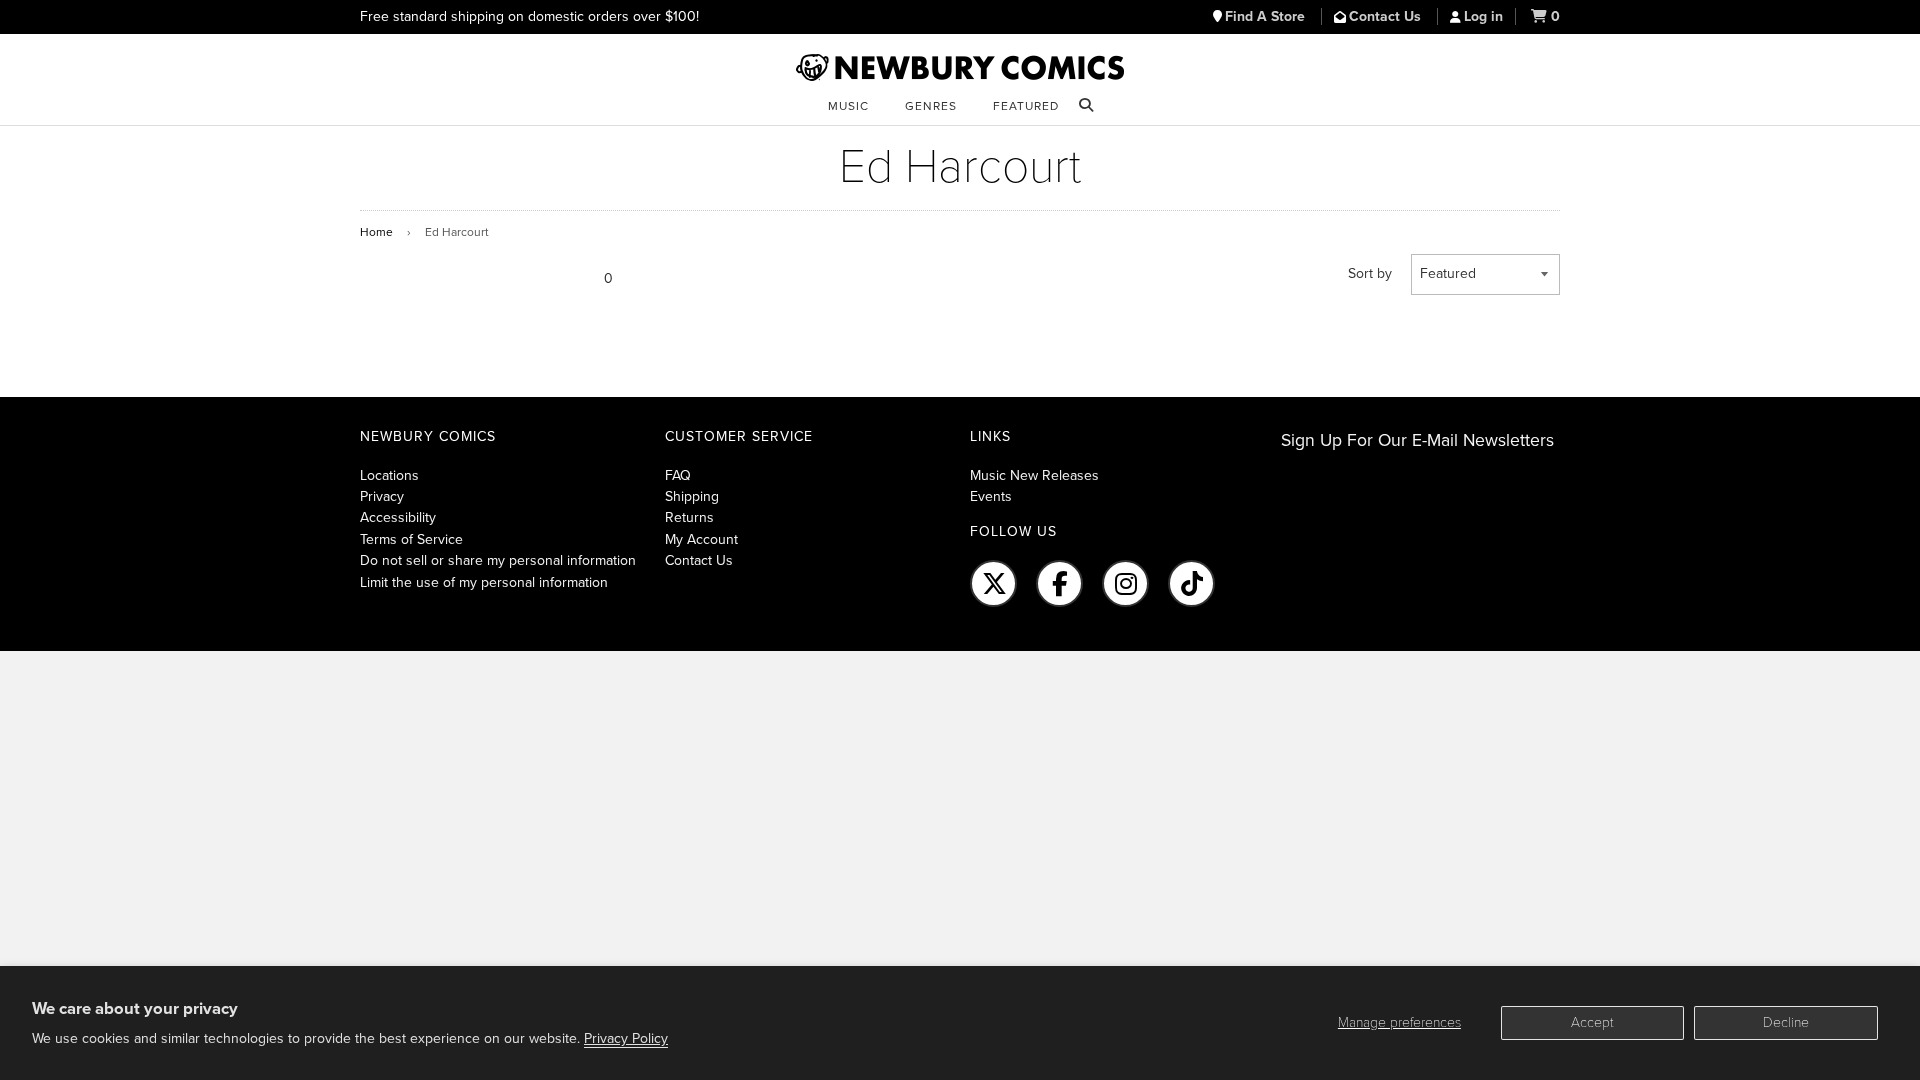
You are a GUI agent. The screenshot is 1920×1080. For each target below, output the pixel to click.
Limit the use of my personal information (484, 582)
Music (848, 106)
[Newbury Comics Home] (960, 68)
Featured (1026, 106)
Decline (1786, 1022)
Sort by (1370, 273)
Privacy (382, 496)
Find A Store (1267, 16)
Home (376, 232)
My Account (701, 539)
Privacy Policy (626, 1038)
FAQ (678, 475)
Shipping (692, 496)
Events (991, 496)
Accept (1592, 1022)
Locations (389, 475)
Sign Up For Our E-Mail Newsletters (1417, 440)
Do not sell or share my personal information (498, 560)
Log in (1483, 16)
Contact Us (1387, 16)
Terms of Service (411, 539)
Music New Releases (1034, 475)
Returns (689, 517)
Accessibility (398, 517)
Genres (931, 106)
